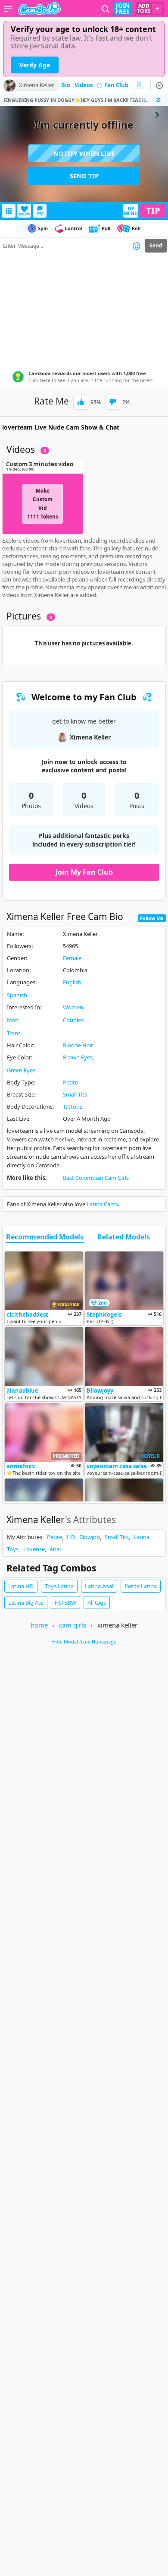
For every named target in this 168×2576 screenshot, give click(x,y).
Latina (142, 1537)
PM (40, 213)
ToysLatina (59, 1586)
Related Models (124, 1237)
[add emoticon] (136, 246)
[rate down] (113, 402)
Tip (153, 210)
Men (13, 1020)
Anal (55, 1549)
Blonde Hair (78, 1045)
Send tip (84, 176)
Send (156, 245)
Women (73, 1007)
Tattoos (73, 1106)
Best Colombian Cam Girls (96, 1178)
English (72, 982)
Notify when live (84, 153)
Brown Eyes (78, 1057)
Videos (84, 85)
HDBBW (65, 1602)
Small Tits (75, 1094)
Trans (14, 1033)
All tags (97, 1602)
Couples (73, 1020)
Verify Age (35, 65)
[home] (40, 9)
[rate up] (81, 402)
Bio (66, 85)
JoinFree (123, 9)
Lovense (34, 1549)
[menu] (8, 9)
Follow (24, 214)
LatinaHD (21, 1586)
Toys (13, 1549)
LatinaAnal (99, 1586)
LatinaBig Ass (26, 1602)
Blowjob (90, 1537)
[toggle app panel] (159, 100)
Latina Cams (102, 1204)
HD (71, 1537)
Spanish (17, 995)
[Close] (159, 85)
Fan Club (116, 85)
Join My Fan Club (84, 872)
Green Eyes (21, 1070)
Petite (70, 1082)
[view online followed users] (106, 9)
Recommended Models (45, 1237)
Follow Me (152, 918)
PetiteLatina (141, 1586)
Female (72, 958)
